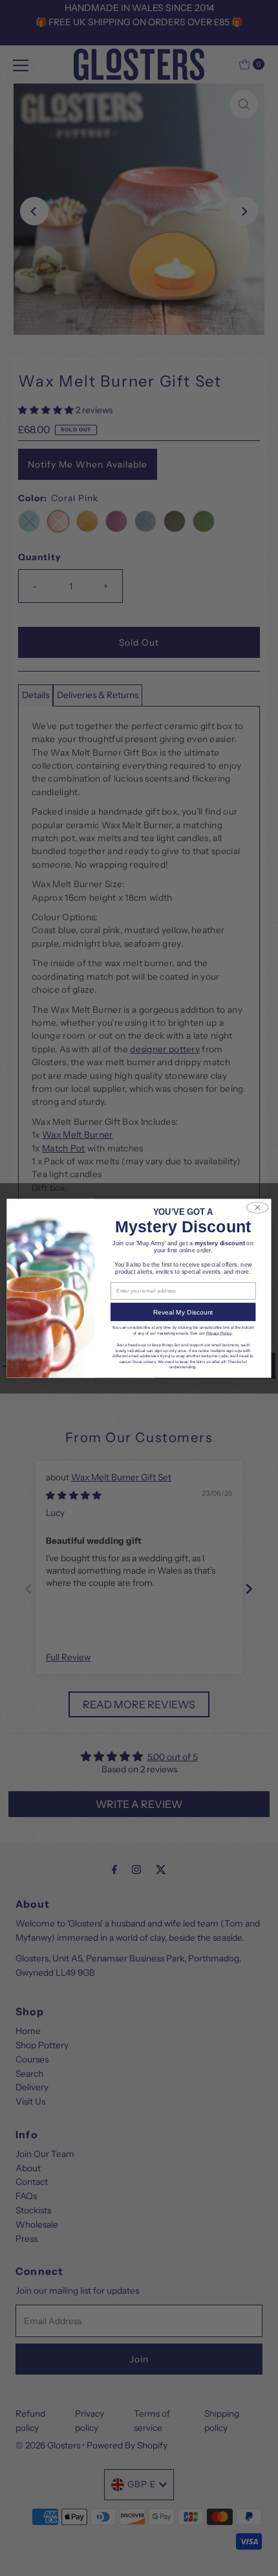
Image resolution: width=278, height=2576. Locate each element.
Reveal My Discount (183, 1312)
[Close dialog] (257, 1207)
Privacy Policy (219, 1332)
